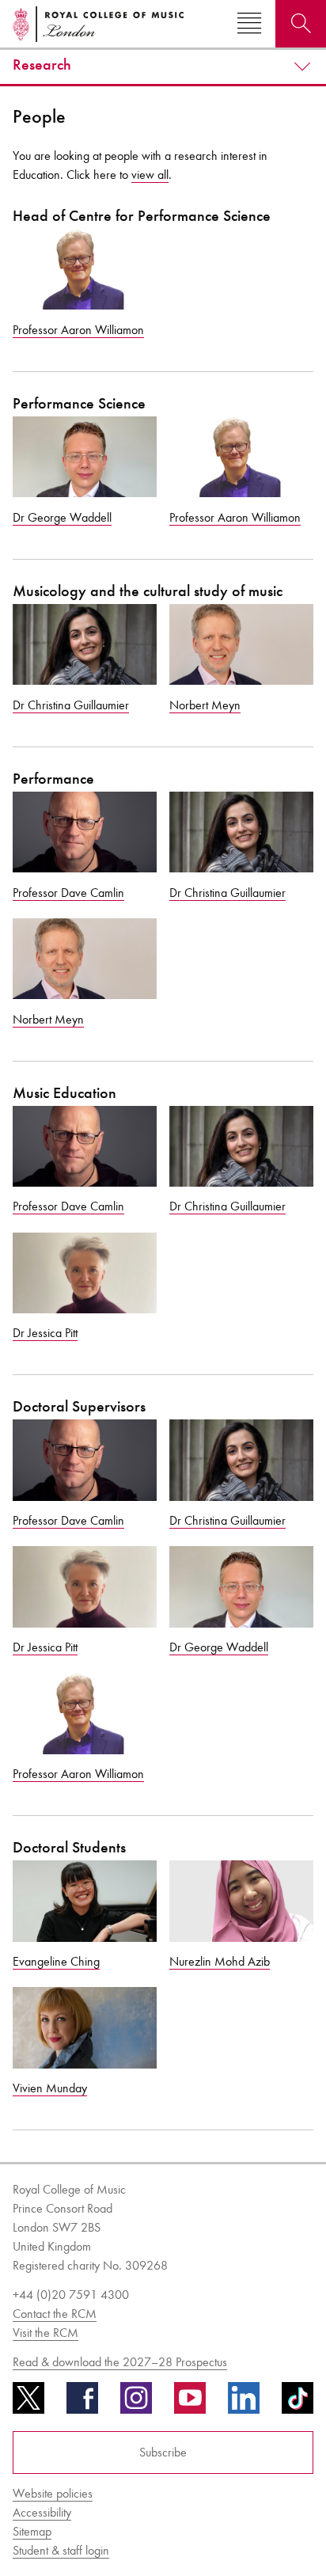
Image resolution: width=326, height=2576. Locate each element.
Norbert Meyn (205, 705)
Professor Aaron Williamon (78, 330)
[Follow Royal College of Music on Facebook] (82, 2403)
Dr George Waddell (62, 517)
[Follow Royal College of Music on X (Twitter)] (28, 2403)
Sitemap (32, 2531)
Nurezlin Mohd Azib (220, 1961)
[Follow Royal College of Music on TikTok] (298, 2403)
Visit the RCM (45, 2333)
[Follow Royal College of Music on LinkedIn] (244, 2403)
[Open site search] (301, 24)
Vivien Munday (50, 2088)
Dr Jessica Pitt (45, 1333)
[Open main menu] (249, 24)
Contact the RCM (55, 2314)
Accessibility (42, 2512)
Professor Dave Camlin (68, 893)
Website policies (53, 2493)
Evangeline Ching (56, 1961)
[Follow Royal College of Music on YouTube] (190, 2403)
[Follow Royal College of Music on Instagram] (136, 2403)
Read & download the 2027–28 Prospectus (120, 2362)
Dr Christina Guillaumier (71, 705)
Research (42, 65)
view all (150, 175)
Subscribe (163, 2452)
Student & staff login (61, 2550)
